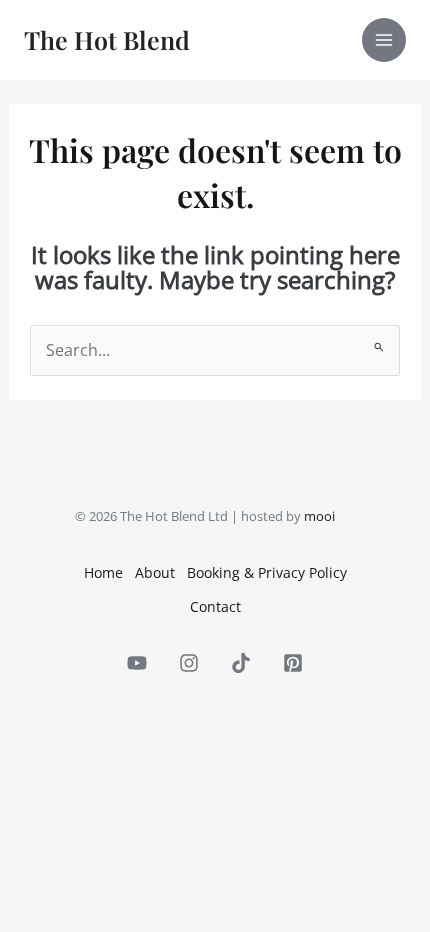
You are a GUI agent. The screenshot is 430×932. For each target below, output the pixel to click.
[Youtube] (137, 663)
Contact (215, 606)
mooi (319, 516)
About (155, 572)
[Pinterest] (293, 663)
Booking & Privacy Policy (267, 572)
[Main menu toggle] (384, 40)
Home (103, 572)
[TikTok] (241, 663)
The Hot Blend (107, 39)
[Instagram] (189, 663)
